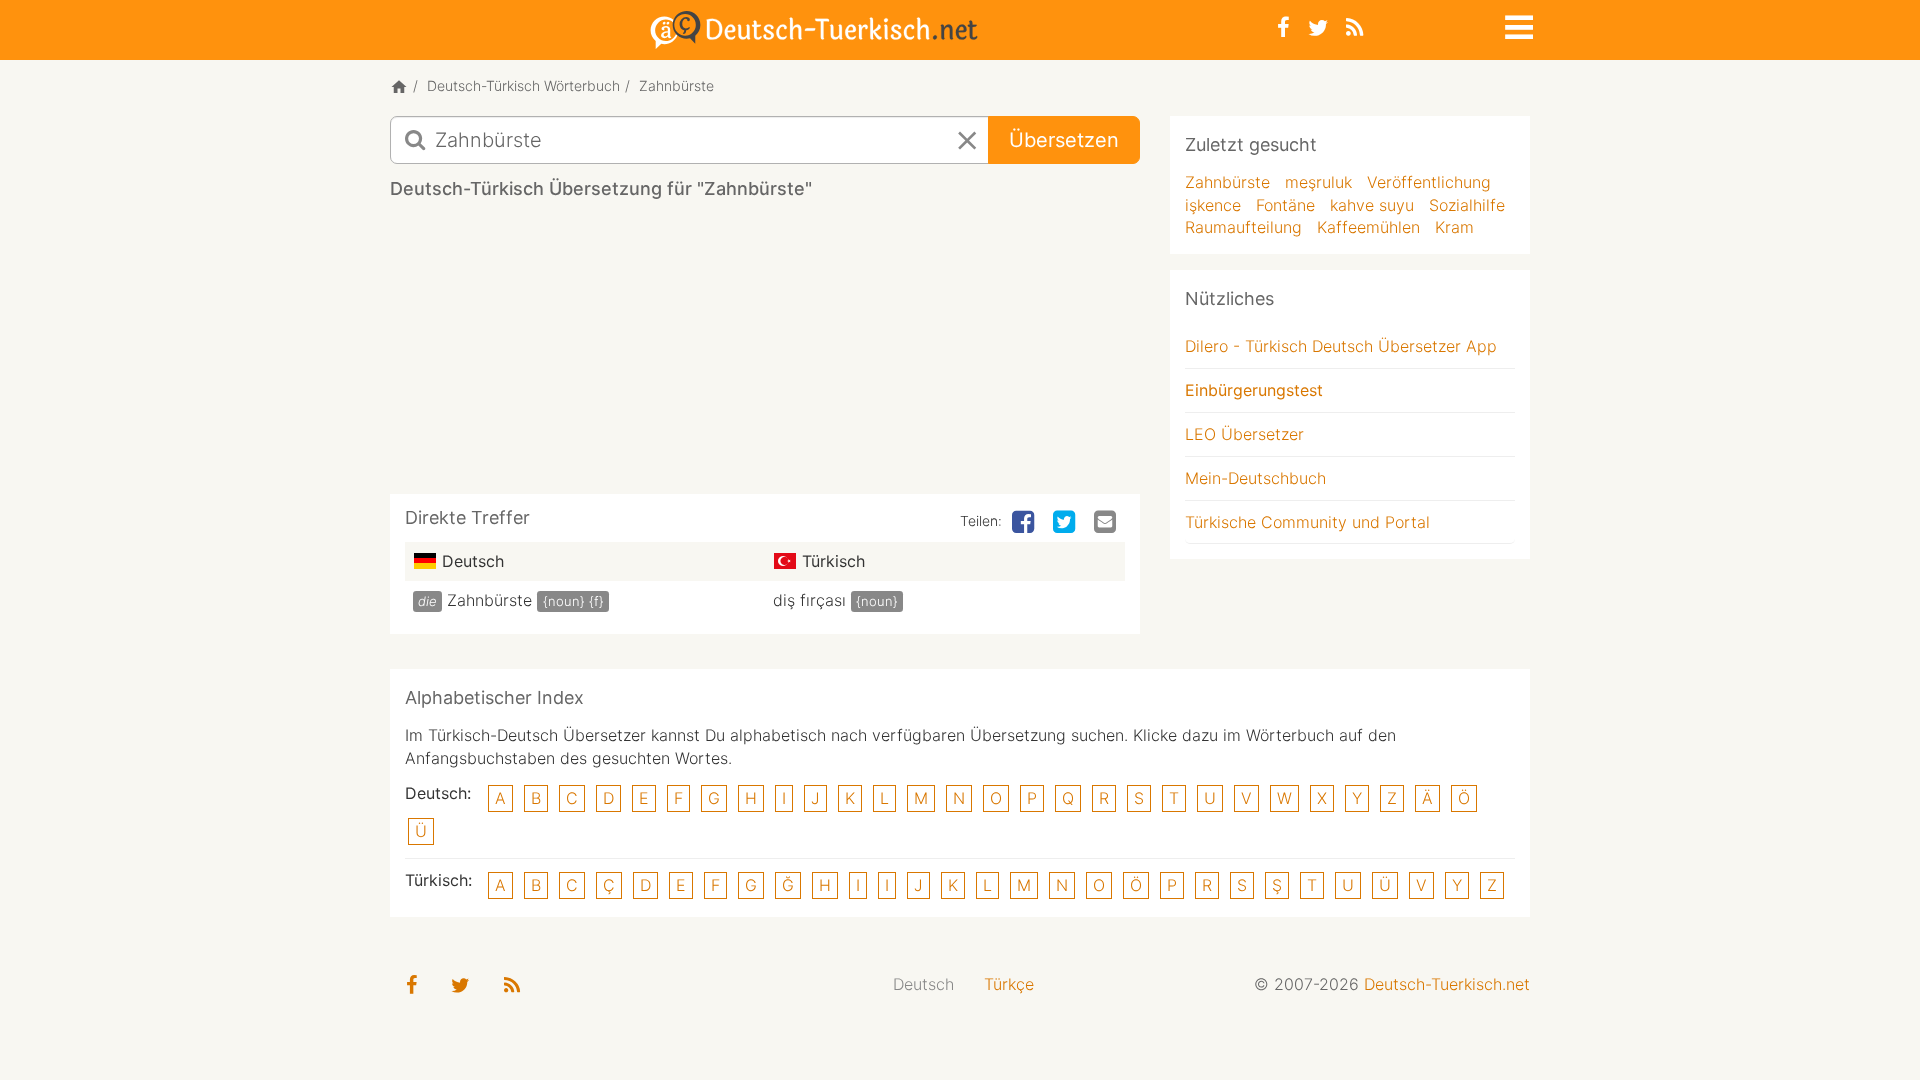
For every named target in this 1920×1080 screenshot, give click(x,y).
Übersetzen (1064, 140)
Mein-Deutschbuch (1255, 478)
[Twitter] (1318, 27)
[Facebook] (1283, 27)
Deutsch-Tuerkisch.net (1447, 984)
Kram (1454, 227)
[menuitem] (923, 984)
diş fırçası (809, 600)
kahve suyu (1372, 205)
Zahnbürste (489, 600)
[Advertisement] (765, 354)
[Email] (1107, 523)
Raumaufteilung (1243, 227)
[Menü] (1517, 24)
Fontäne (1285, 205)
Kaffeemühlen (1368, 227)
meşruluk (1318, 182)
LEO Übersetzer (1244, 434)
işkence (1213, 205)
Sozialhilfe (1467, 205)
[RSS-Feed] (1354, 27)
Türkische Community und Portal (1307, 522)
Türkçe (1009, 984)
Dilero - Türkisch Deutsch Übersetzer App (1341, 346)
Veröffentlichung (1429, 182)
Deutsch (923, 984)
